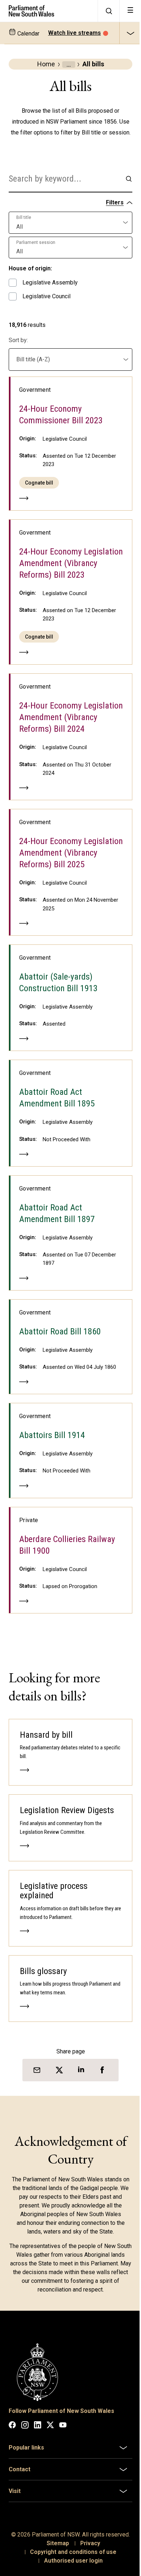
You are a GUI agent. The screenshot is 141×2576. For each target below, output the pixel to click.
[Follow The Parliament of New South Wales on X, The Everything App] (50, 2426)
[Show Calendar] (130, 33)
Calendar (28, 34)
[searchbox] (65, 179)
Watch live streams (74, 33)
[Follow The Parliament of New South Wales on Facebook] (12, 2426)
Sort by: (18, 340)
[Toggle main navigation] (130, 11)
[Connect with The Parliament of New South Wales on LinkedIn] (38, 2426)
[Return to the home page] (49, 11)
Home (46, 64)
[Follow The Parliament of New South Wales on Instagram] (25, 2426)
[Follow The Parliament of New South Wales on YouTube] (63, 2426)
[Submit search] (129, 179)
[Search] (108, 11)
